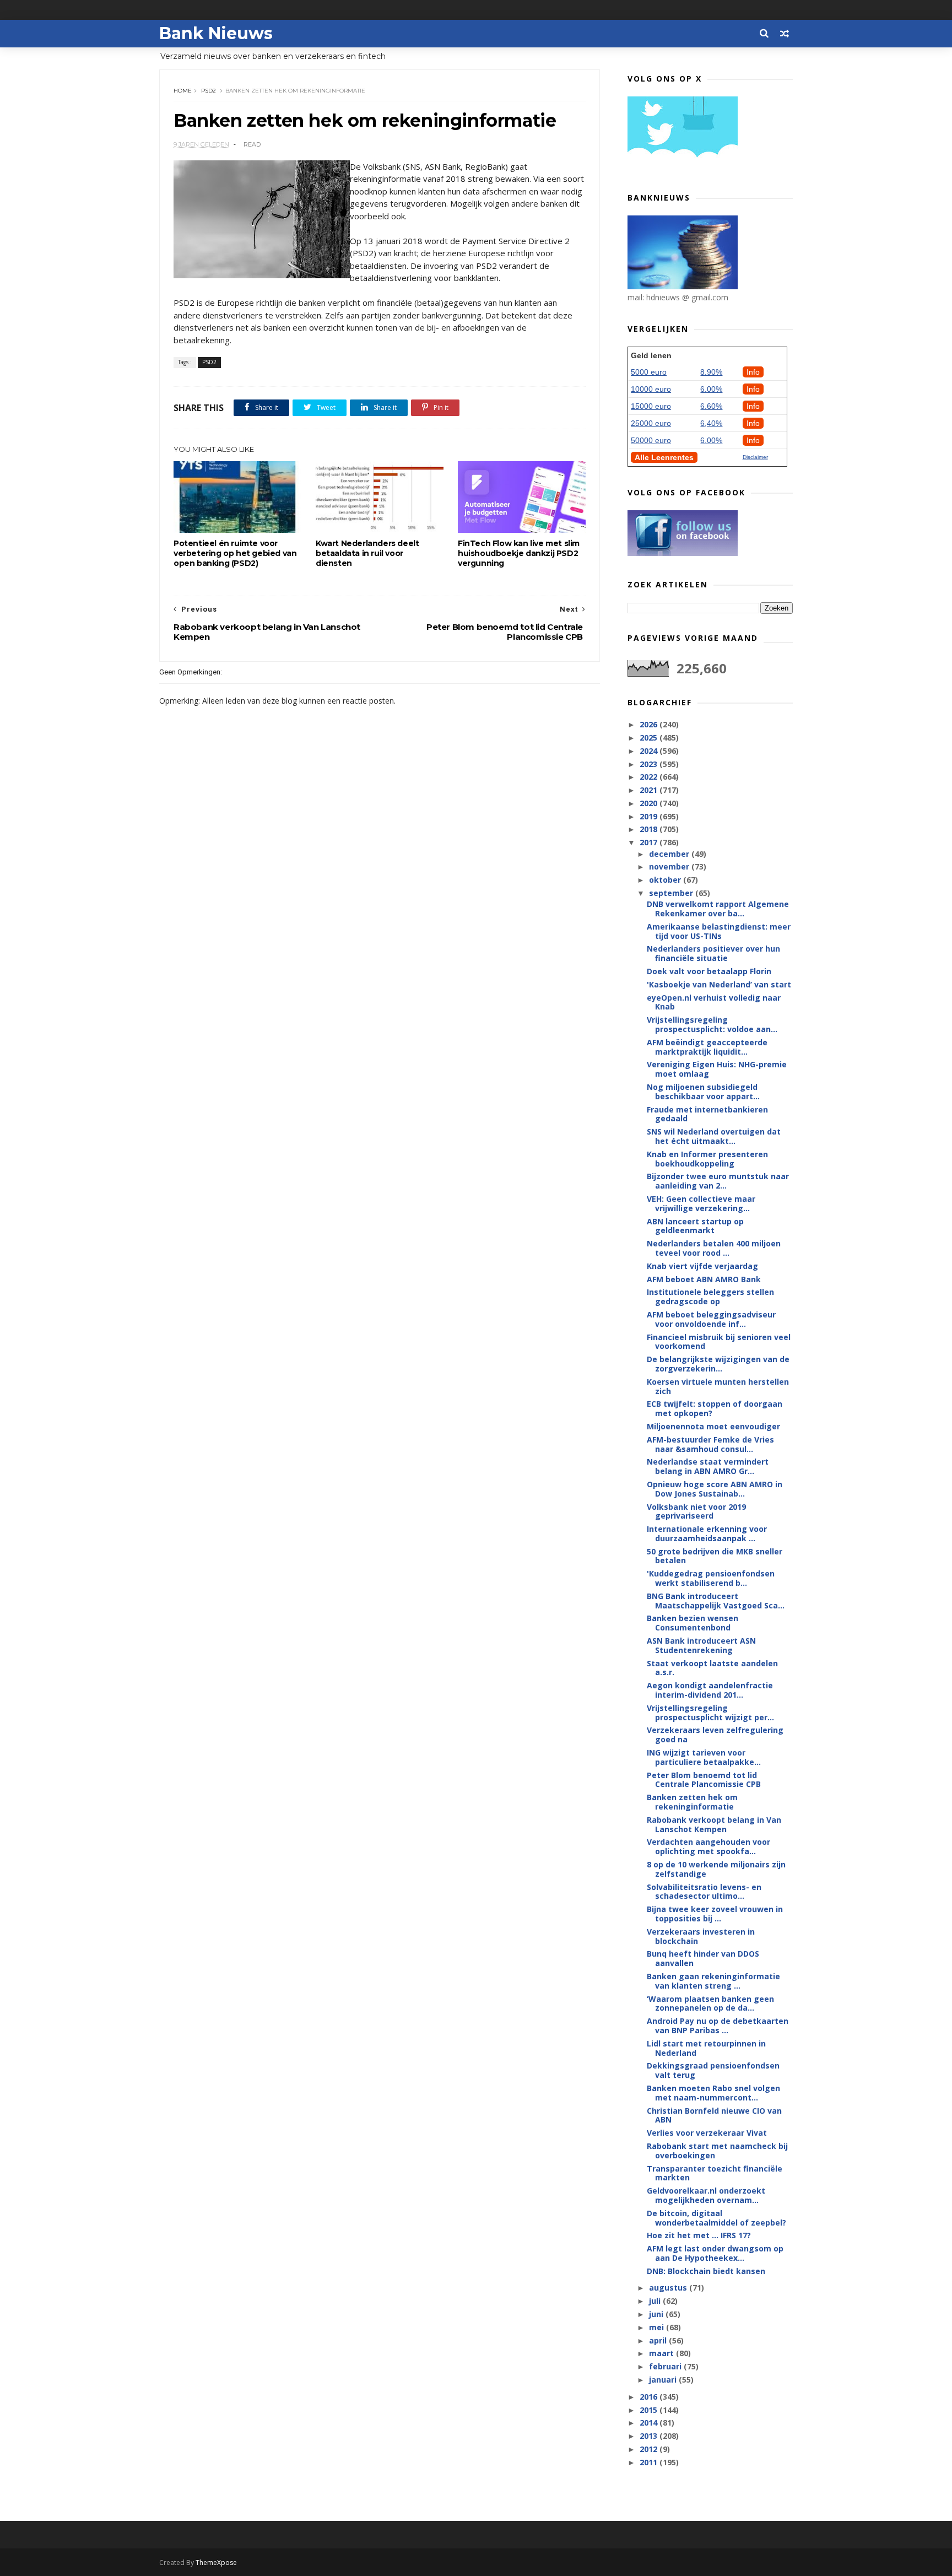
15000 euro (651, 406)
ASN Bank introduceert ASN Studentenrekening (701, 1645)
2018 (650, 829)
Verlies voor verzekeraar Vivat (707, 2133)
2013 (650, 2436)
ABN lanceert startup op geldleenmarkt (695, 1226)
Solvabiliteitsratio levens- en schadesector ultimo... (704, 1892)
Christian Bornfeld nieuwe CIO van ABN (714, 2115)
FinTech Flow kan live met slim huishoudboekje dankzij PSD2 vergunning (519, 553)
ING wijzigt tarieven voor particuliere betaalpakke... (704, 1757)
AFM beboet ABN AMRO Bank (704, 1279)
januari (664, 2380)
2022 (650, 777)
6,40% (711, 423)
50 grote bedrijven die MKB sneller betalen (715, 1556)
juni (657, 2314)
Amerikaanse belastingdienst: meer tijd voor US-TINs (719, 931)
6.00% (711, 389)
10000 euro (651, 389)
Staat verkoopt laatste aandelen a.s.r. (712, 1668)
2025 (650, 738)
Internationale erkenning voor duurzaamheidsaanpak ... (707, 1533)
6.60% (711, 406)
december (670, 854)
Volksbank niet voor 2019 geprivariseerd (696, 1511)
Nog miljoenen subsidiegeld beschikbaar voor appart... (703, 1092)
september (672, 893)
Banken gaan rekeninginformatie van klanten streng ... (713, 1981)
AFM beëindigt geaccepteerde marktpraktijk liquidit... (707, 1047)
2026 (650, 724)
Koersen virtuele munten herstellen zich (718, 1386)
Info (753, 372)
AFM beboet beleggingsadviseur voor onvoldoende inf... (711, 1319)
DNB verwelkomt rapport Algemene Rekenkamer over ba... (718, 909)
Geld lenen (651, 355)
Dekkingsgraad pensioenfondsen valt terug (713, 2070)
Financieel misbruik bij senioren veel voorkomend (719, 1342)
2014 (650, 2423)
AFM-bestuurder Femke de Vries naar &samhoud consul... (710, 1444)
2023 (650, 764)
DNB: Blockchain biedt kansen (706, 2271)
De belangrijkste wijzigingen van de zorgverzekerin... (718, 1364)
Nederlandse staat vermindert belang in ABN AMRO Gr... (708, 1466)
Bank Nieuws (216, 33)
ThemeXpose (216, 2563)
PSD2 (209, 91)
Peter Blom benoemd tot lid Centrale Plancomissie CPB (704, 1780)
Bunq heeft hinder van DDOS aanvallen (703, 1958)
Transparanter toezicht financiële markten (715, 2173)
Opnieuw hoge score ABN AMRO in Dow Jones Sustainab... (715, 1489)
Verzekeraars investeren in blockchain (701, 1936)
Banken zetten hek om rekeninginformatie (692, 1802)
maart (662, 2353)
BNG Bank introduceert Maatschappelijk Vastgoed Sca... (716, 1601)
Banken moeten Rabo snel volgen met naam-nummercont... (713, 2093)
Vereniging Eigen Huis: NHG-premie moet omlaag (717, 1069)
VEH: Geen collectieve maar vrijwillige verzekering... (701, 1203)
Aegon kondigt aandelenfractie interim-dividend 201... (710, 1690)
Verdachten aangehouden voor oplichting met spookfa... (708, 1846)
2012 (650, 2449)
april (659, 2340)
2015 (650, 2410)
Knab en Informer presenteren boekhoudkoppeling (707, 1159)
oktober (666, 880)
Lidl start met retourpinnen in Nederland (706, 2048)
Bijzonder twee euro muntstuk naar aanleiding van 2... (718, 1181)
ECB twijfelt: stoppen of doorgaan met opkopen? (715, 1408)
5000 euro (649, 372)
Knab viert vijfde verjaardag (702, 1266)
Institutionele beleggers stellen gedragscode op (710, 1297)
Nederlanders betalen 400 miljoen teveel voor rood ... (714, 1248)
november (670, 866)
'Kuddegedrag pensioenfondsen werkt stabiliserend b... (711, 1578)
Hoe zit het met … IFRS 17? (699, 2235)
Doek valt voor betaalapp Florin (709, 971)
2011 (650, 2462)
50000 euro (651, 440)
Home (183, 91)
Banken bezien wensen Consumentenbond (693, 1623)
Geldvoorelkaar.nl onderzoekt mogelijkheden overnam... (706, 2195)
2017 (650, 842)
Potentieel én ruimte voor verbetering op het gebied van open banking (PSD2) (235, 553)
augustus (669, 2288)
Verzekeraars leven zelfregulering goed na (715, 1735)
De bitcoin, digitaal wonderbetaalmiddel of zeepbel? (716, 2218)
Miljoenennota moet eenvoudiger (713, 1426)
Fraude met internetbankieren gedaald (707, 1114)
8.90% (711, 372)
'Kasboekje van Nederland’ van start (719, 984)
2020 (650, 803)
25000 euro (651, 423)
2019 (650, 816)
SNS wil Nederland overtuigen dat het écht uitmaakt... (714, 1136)
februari (666, 2366)
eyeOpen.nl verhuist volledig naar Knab (714, 1002)
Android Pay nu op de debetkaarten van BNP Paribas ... (718, 2026)
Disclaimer (755, 457)
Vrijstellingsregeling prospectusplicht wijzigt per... (710, 1713)
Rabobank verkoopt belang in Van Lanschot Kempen (714, 1824)
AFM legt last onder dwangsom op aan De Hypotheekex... (715, 2253)
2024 (650, 751)
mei (658, 2327)
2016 (650, 2397)
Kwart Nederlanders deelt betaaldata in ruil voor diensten (367, 553)
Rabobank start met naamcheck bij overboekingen (717, 2151)
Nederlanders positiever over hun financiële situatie (713, 953)
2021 (650, 790)
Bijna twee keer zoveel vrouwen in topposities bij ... (715, 1914)
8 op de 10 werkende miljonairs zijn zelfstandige (716, 1869)
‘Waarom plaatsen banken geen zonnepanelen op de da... (710, 2003)
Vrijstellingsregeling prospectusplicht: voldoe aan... (712, 1024)
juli (656, 2301)
